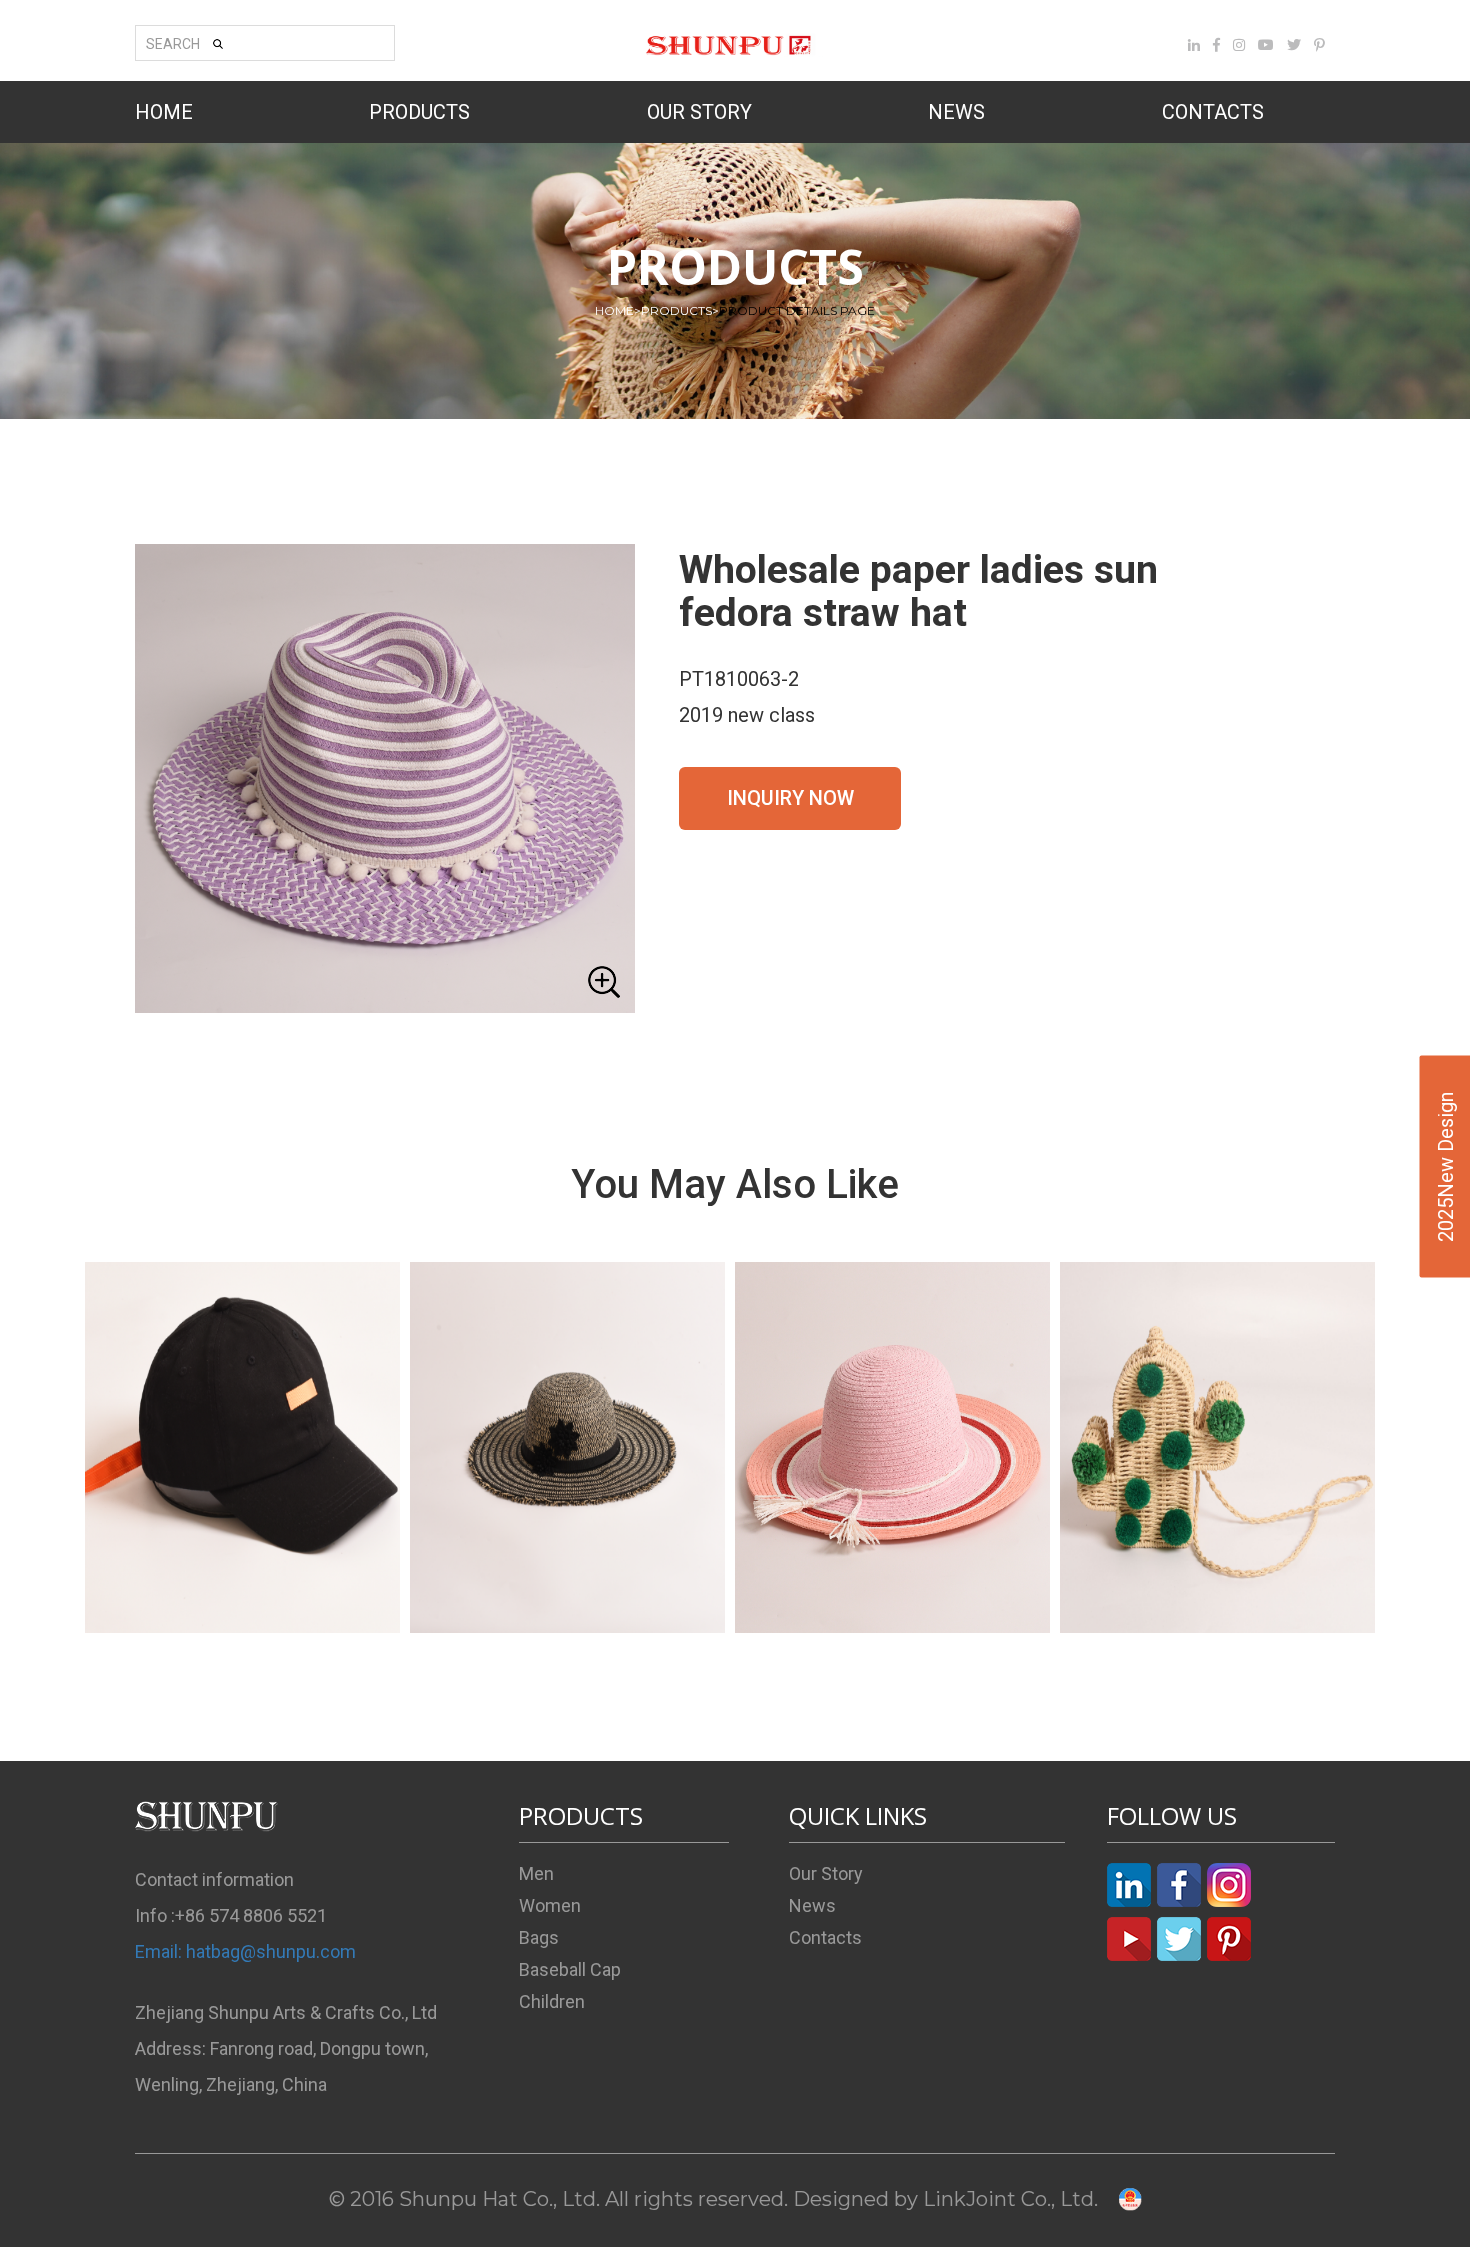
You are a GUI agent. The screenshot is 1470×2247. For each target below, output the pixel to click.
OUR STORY (699, 112)
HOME (164, 112)
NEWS (956, 112)
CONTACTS (1213, 112)
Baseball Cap (570, 1969)
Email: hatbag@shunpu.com (245, 1951)
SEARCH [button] (173, 44)
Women (550, 1905)
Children (552, 2001)
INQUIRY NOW (790, 798)
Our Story (826, 1873)
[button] (385, 778)
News (812, 1905)
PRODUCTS (419, 112)
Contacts (825, 1937)
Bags (539, 1937)
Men (536, 1873)
